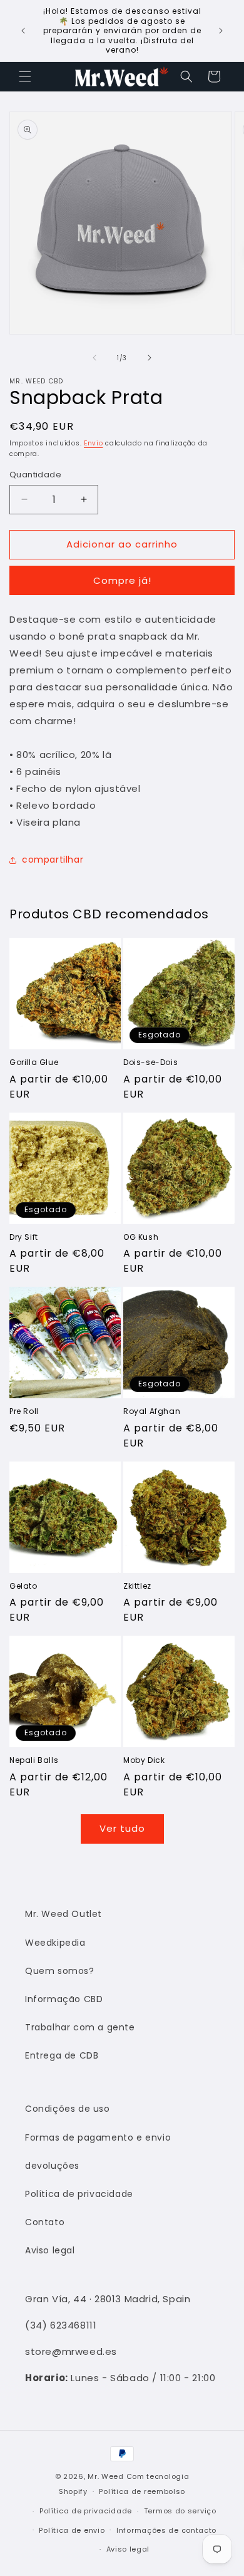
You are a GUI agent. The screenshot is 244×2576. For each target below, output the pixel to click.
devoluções (52, 2166)
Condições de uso (68, 2109)
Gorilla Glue (34, 1062)
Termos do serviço (180, 2511)
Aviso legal (50, 2250)
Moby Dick (144, 1760)
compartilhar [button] (53, 860)
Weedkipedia (55, 1943)
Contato (45, 2222)
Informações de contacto (166, 2530)
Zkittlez (137, 1586)
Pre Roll (24, 1411)
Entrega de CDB (62, 2055)
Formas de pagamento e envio (98, 2137)
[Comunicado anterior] (23, 31)
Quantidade (35, 475)
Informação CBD (64, 1999)
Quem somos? (60, 1971)
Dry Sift (24, 1237)
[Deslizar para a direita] (150, 358)
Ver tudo (122, 1828)
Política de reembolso (142, 2491)
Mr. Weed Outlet (64, 1914)
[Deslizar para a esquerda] (94, 358)
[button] (25, 76)
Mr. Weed (106, 2476)
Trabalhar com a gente (80, 2027)
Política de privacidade (79, 2194)
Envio (94, 443)
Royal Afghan (152, 1411)
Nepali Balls (34, 1760)
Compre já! (122, 580)
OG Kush (141, 1237)
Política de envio (72, 2530)
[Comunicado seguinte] (221, 31)
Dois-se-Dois (150, 1062)
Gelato (23, 1586)
